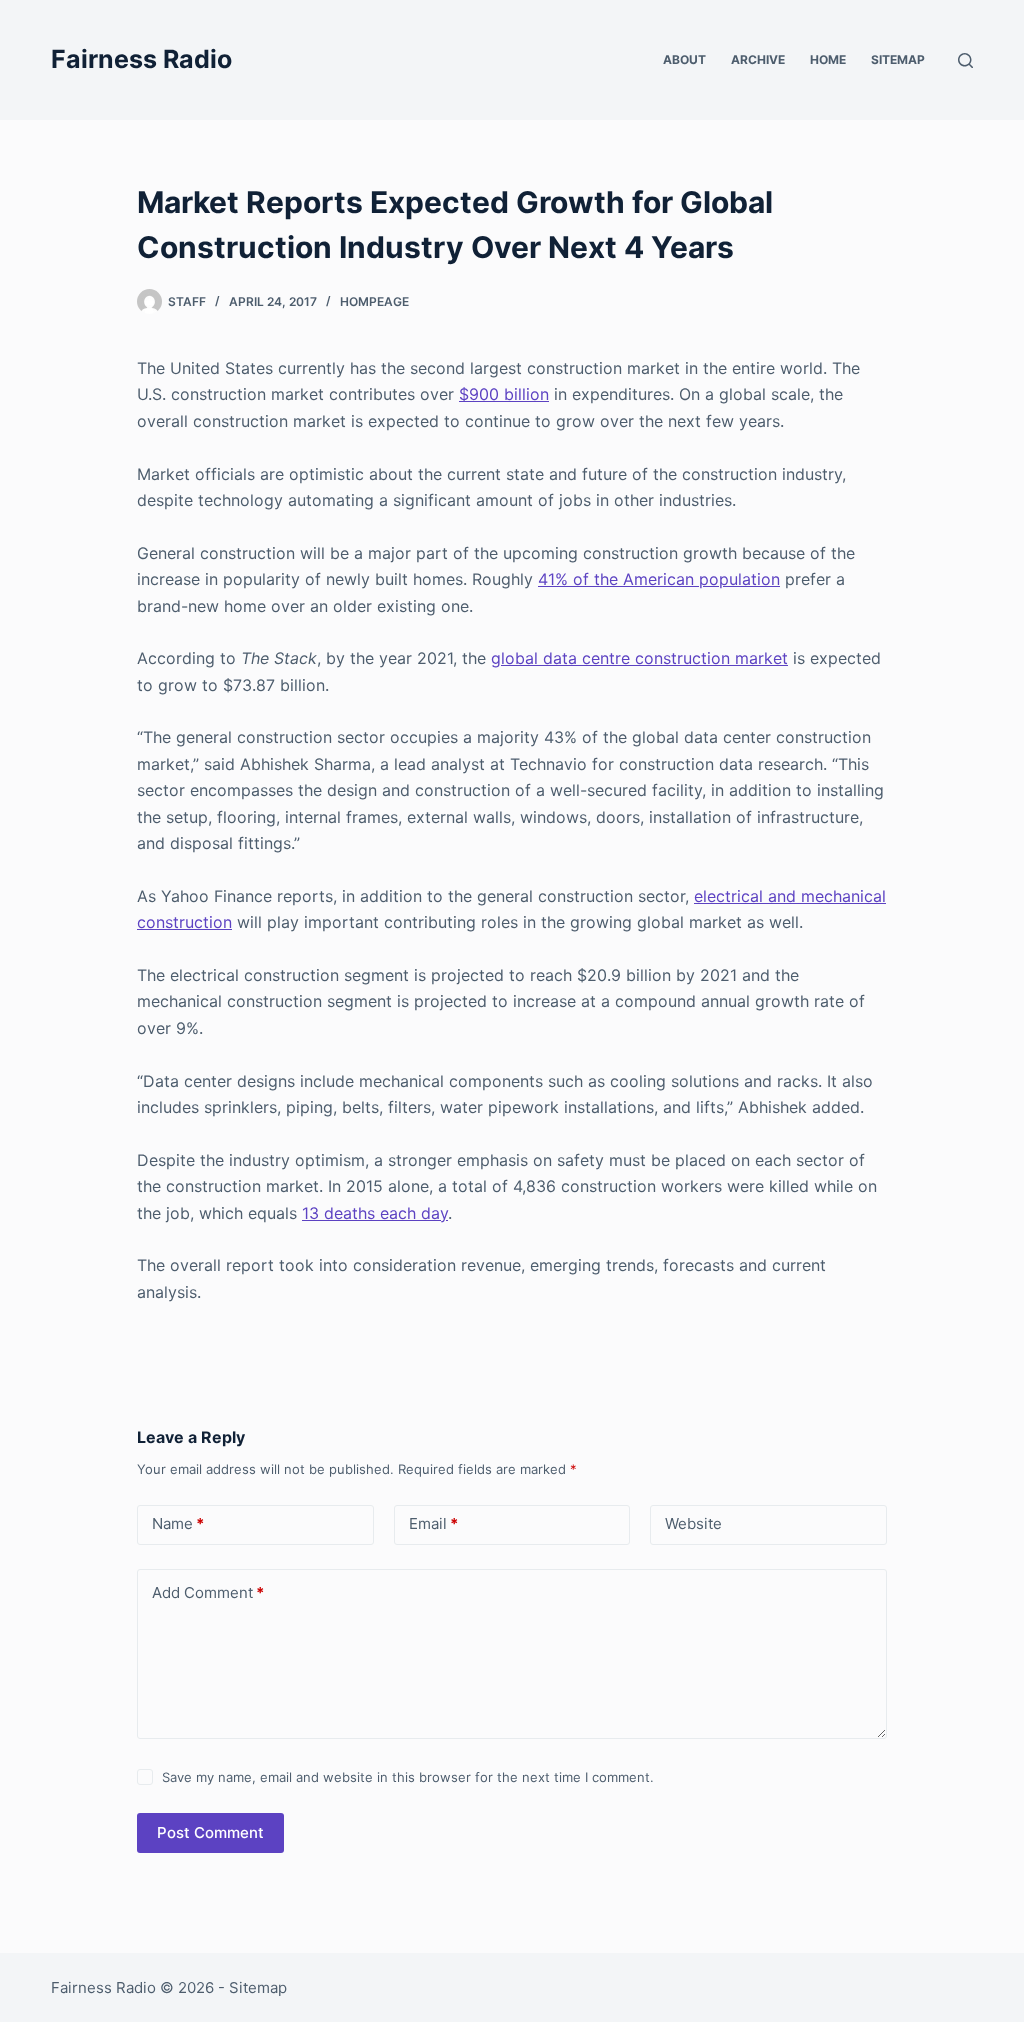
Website (693, 1523)
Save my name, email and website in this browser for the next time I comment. (408, 1777)
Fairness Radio (141, 59)
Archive (758, 59)
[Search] (965, 60)
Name (178, 1523)
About (684, 59)
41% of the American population (659, 579)
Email (433, 1523)
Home (828, 59)
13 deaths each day (375, 1213)
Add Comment (208, 1592)
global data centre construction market (639, 658)
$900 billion (504, 394)
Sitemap (898, 59)
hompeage (374, 301)
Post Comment (210, 1832)
